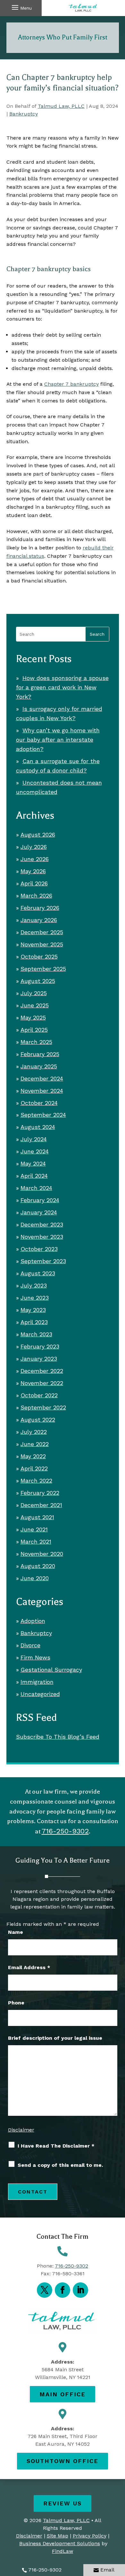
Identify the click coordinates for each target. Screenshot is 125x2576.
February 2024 (40, 1200)
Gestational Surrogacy (51, 1670)
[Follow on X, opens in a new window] (45, 2290)
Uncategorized (40, 1694)
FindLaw (63, 2551)
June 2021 (34, 1529)
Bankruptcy (24, 114)
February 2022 (40, 1493)
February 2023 (40, 1346)
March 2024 (36, 1188)
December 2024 (42, 1078)
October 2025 (39, 956)
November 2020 (42, 1554)
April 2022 (34, 1468)
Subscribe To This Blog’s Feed (58, 1737)
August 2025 (38, 981)
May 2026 (33, 871)
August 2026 (38, 835)
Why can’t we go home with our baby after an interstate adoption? (58, 740)
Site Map (58, 2536)
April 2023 (34, 1322)
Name (16, 1932)
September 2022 (43, 1407)
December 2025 (42, 932)
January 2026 (39, 920)
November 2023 (42, 1237)
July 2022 (34, 1432)
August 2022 (38, 1420)
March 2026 (36, 896)
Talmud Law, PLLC (61, 106)
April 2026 (34, 883)
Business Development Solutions (60, 2543)
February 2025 (40, 1054)
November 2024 (42, 1091)
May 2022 (33, 1456)
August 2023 (38, 1273)
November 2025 (42, 944)
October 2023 (39, 1249)
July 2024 (34, 1139)
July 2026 (34, 847)
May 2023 (33, 1310)
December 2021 (41, 1505)
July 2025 (34, 993)
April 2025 (34, 1030)
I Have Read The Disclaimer (56, 2146)
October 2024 (39, 1103)
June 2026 (35, 859)
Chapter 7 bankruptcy (71, 384)
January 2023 (39, 1359)
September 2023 (43, 1261)
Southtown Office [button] (63, 2461)
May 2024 (33, 1163)
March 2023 (36, 1334)
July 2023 (34, 1285)
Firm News (35, 1657)
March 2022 (36, 1481)
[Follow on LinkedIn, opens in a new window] (80, 2290)
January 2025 (39, 1066)
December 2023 (42, 1224)
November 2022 (42, 1383)
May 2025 (33, 1017)
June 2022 (35, 1444)
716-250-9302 (45, 2570)
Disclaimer (21, 2130)
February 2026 (40, 908)
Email (107, 2570)
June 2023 (35, 1298)
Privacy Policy (90, 2536)
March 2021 (36, 1542)
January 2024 (39, 1212)
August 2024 (38, 1127)
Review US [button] (63, 2503)
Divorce (30, 1645)
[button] (21, 7)
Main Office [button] (63, 2394)
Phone (16, 2003)
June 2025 (35, 1005)
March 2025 (36, 1042)
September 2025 (43, 969)
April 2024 (34, 1176)
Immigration (37, 1682)
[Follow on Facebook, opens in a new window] (63, 2290)
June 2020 (35, 1578)
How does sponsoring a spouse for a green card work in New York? (62, 687)
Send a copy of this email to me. (60, 2165)
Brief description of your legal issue (55, 2038)
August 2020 (38, 1566)
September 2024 (43, 1115)
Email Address (29, 1967)
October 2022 (39, 1395)
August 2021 (37, 1517)
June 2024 (35, 1151)
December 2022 (42, 1371)
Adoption (33, 1621)
